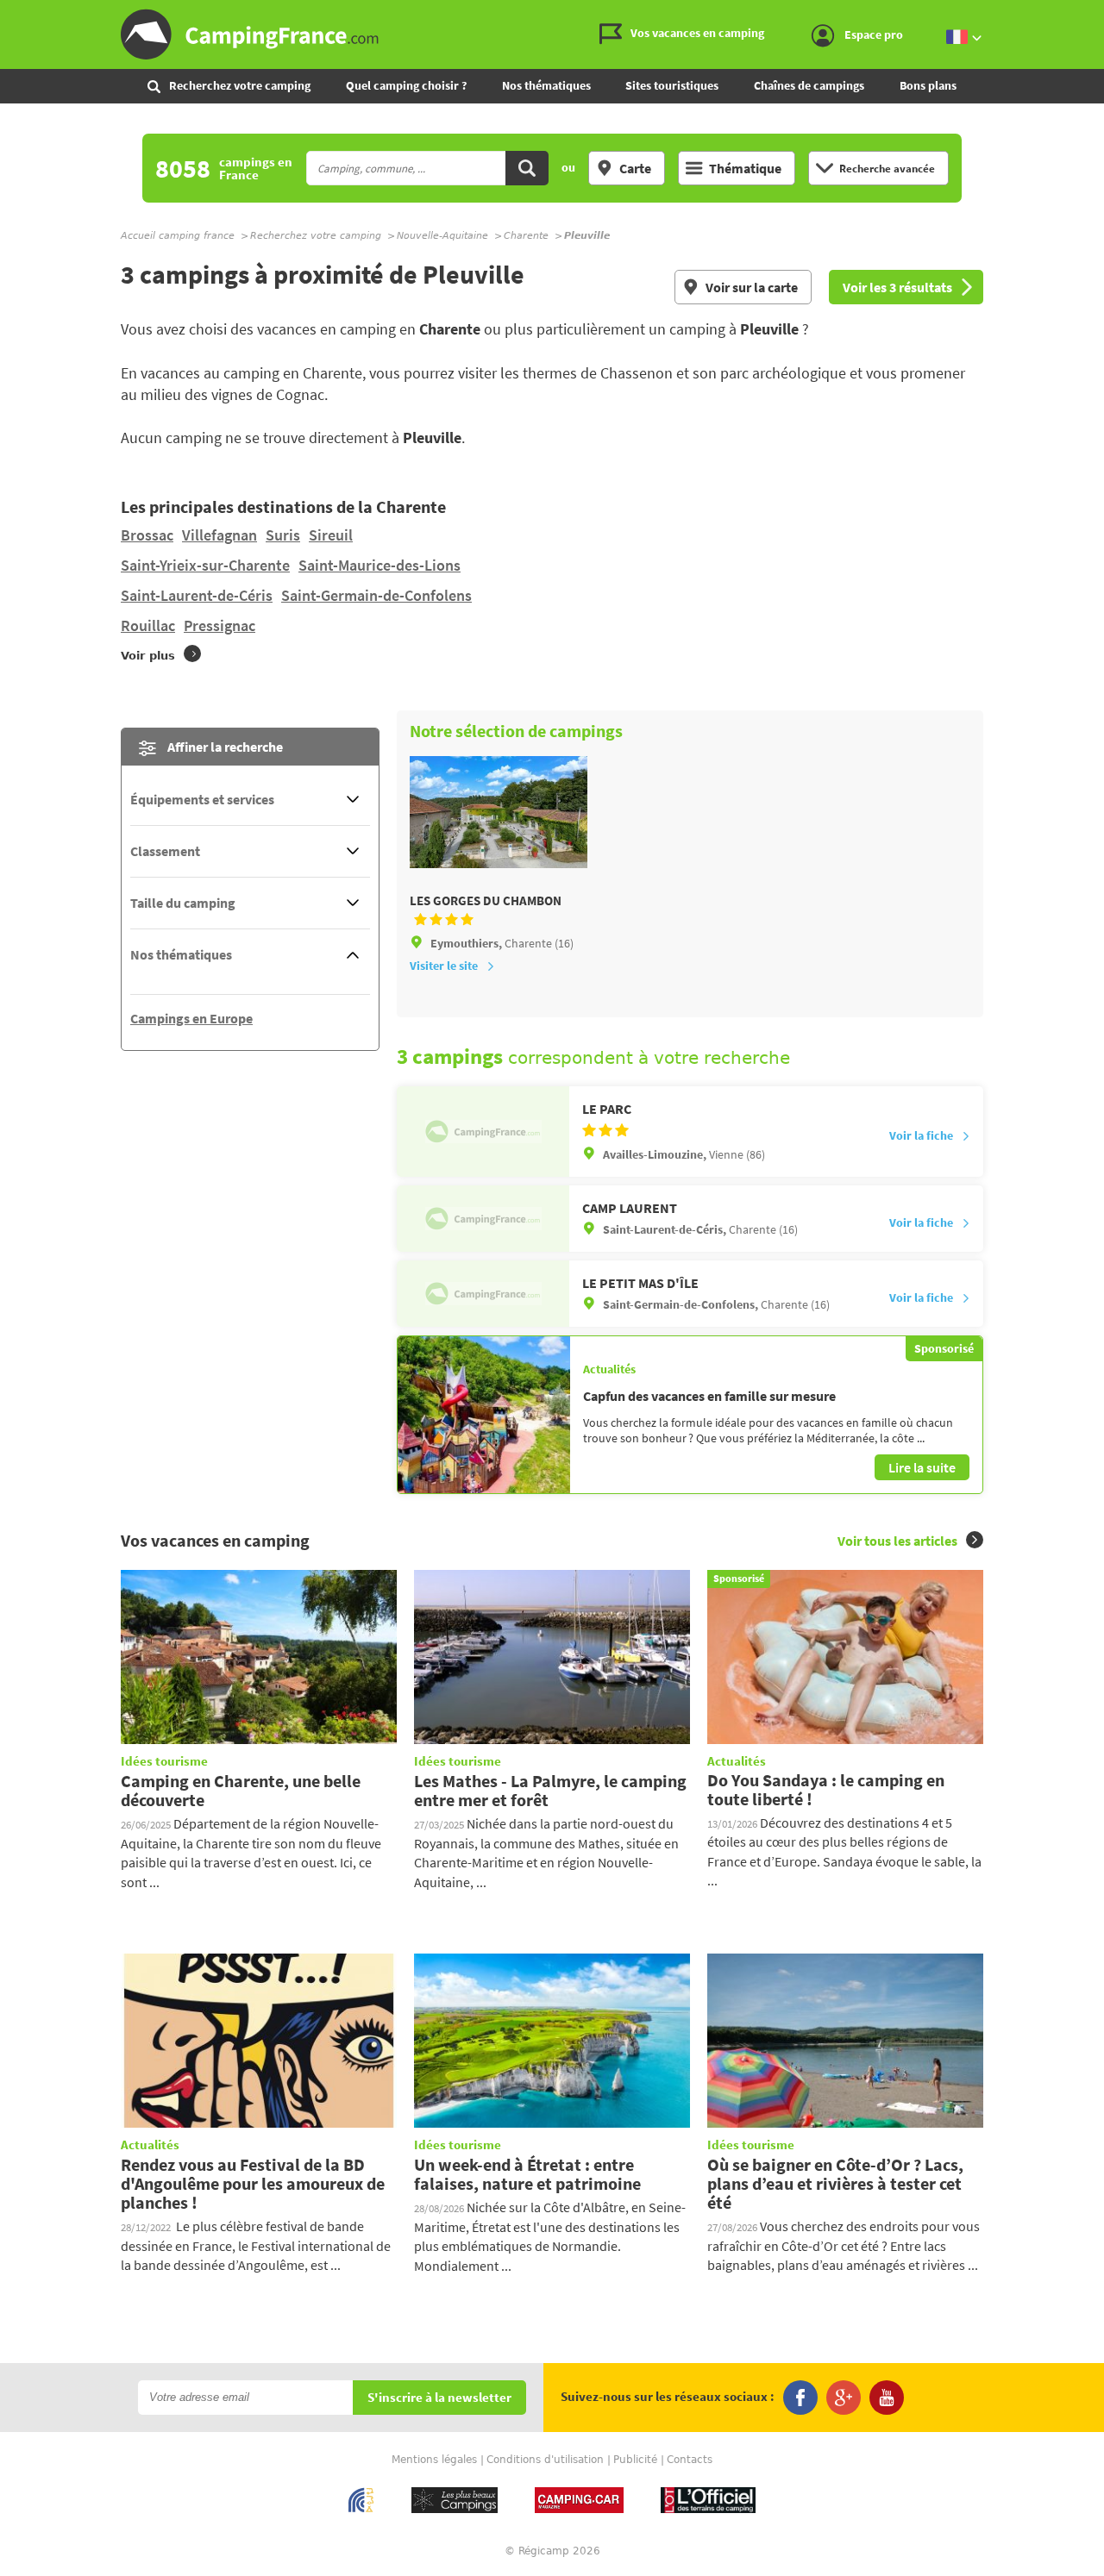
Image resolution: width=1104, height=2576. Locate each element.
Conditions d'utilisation (545, 2460)
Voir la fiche (921, 1135)
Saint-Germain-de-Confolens (376, 595)
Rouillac (148, 625)
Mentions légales (434, 2460)
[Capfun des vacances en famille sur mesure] (484, 1415)
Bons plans (928, 85)
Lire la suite (922, 1467)
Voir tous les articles (897, 1541)
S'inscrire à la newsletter (439, 2398)
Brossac (147, 535)
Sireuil (331, 535)
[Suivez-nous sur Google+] (844, 2398)
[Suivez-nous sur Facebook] (800, 2398)
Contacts (690, 2460)
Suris (283, 535)
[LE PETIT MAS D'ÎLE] (483, 1294)
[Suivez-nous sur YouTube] (887, 2398)
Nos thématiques (546, 85)
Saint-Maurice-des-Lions (379, 565)
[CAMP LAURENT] (483, 1219)
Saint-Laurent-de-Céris (197, 595)
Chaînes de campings (809, 85)
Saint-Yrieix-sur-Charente (205, 565)
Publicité (635, 2460)
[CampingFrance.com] (552, 34)
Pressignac (220, 625)
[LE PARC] (483, 1131)
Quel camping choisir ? (406, 85)
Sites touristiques (672, 85)
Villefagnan (220, 535)
